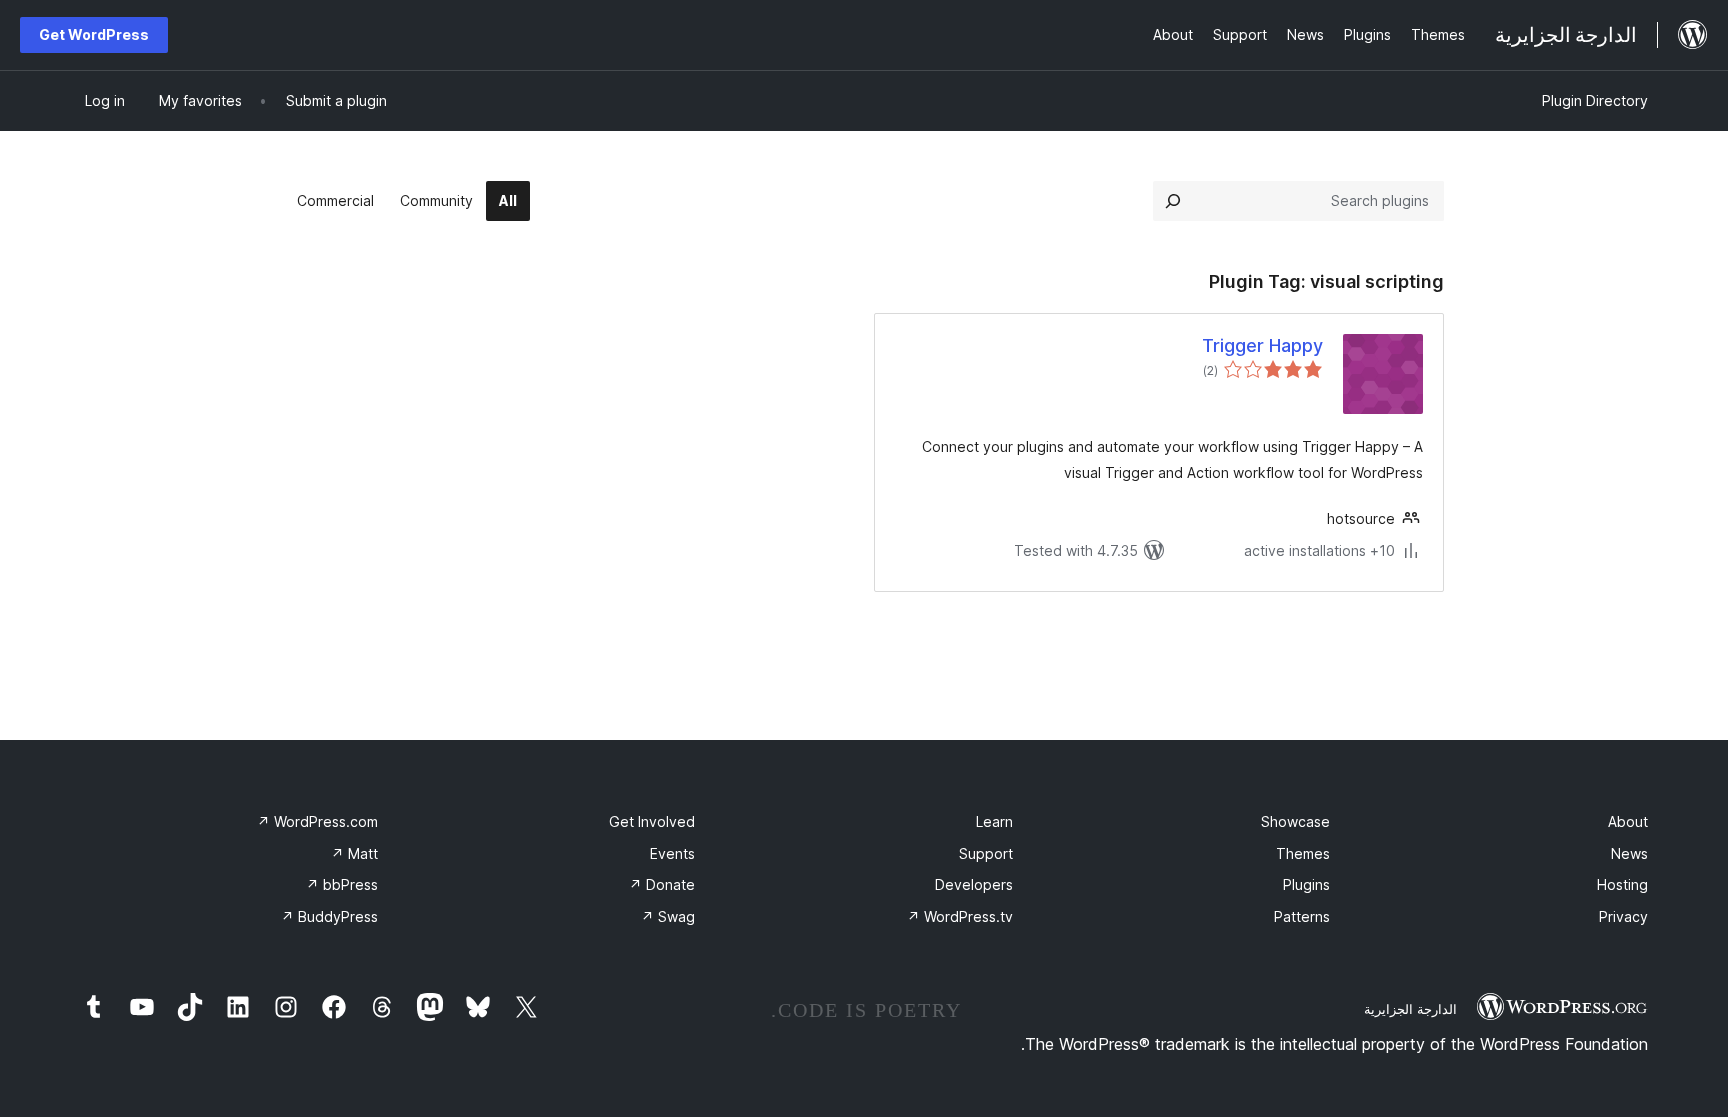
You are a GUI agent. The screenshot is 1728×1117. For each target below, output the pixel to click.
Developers (974, 884)
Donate (662, 884)
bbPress (342, 884)
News (1629, 853)
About (1628, 821)
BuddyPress (329, 916)
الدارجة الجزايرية (1410, 1009)
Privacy (1623, 916)
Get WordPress (94, 34)
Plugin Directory (1595, 100)
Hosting (1622, 884)
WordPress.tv (960, 916)
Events (672, 853)
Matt (354, 853)
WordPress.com (317, 821)
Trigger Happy (1262, 345)
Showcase (1295, 821)
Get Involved (652, 821)
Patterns (1302, 916)
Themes (1303, 853)
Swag (668, 916)
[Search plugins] (1173, 201)
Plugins (1306, 884)
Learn (994, 821)
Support (986, 853)
